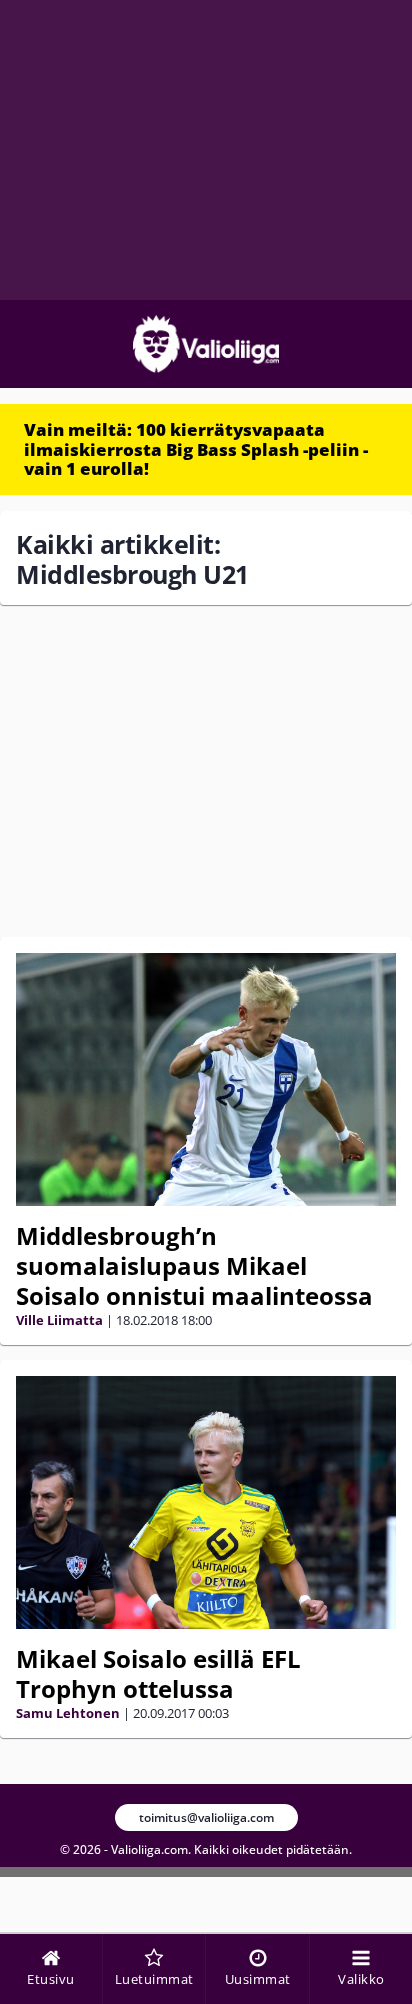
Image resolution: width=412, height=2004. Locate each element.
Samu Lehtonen (68, 1713)
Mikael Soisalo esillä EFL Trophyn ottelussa (158, 1673)
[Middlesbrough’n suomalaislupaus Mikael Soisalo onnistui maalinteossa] (206, 1079)
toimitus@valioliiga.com (206, 1817)
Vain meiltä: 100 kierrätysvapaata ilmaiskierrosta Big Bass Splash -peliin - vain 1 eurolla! (196, 449)
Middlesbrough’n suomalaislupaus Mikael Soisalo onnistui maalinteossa (194, 1265)
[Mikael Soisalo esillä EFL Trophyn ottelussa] (206, 1502)
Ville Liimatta (59, 1320)
